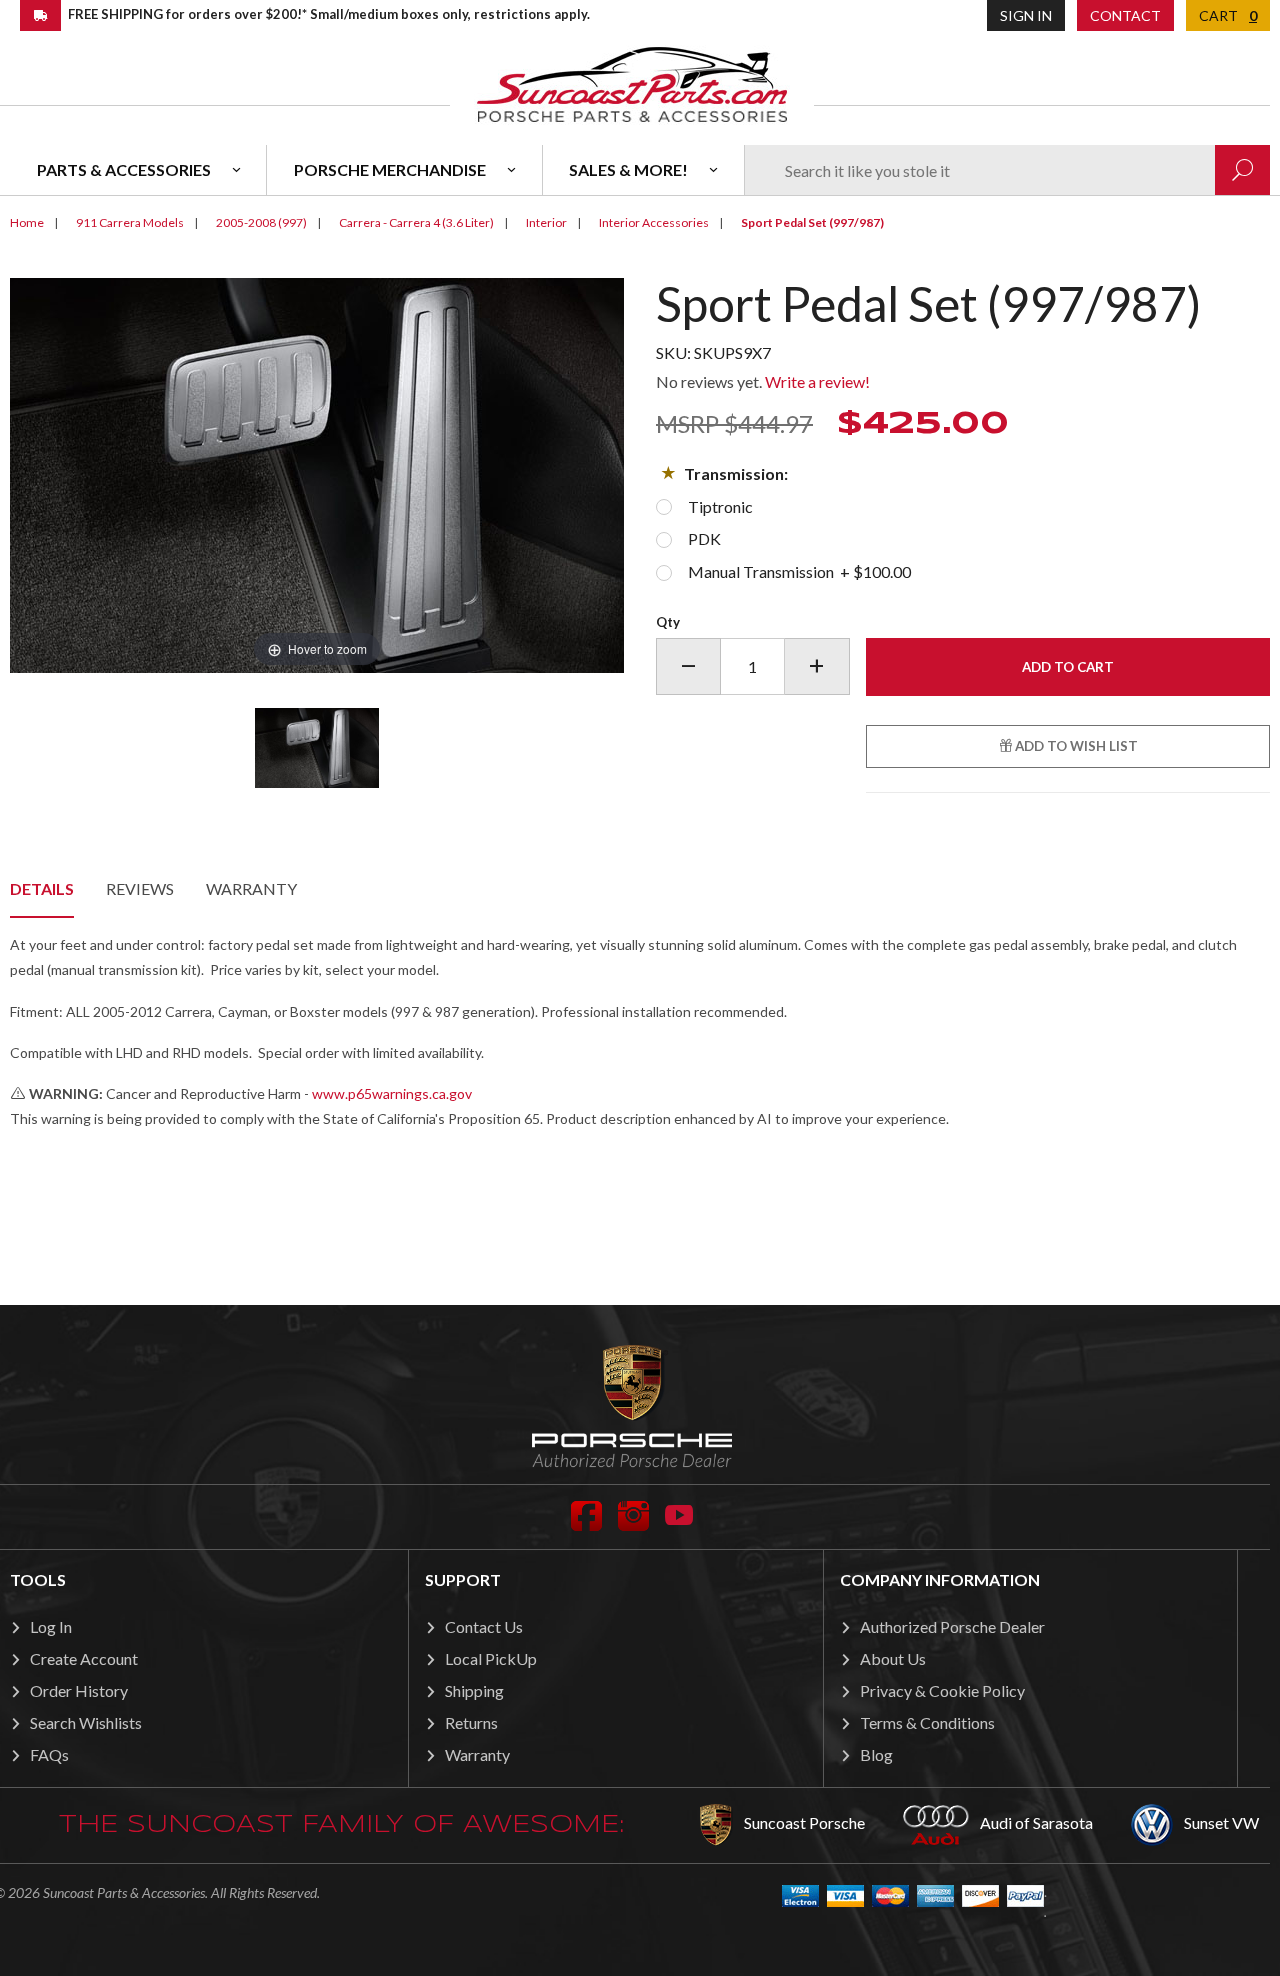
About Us (893, 1658)
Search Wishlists (86, 1722)
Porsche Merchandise (390, 169)
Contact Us (484, 1626)
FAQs (49, 1754)
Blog (876, 1754)
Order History (79, 1690)
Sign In (1026, 15)
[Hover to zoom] (317, 473)
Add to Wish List (1075, 746)
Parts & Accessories (124, 169)
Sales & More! (628, 169)
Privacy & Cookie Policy (942, 1690)
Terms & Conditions (927, 1722)
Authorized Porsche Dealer (952, 1626)
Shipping (474, 1690)
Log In (51, 1626)
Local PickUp (491, 1658)
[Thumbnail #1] (317, 748)
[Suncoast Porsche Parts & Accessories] (632, 83)
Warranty (251, 888)
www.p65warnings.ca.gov (392, 1093)
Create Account (84, 1658)
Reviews (140, 888)
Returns (471, 1722)
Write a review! (817, 381)
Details (42, 888)
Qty (668, 622)
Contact (1125, 15)
